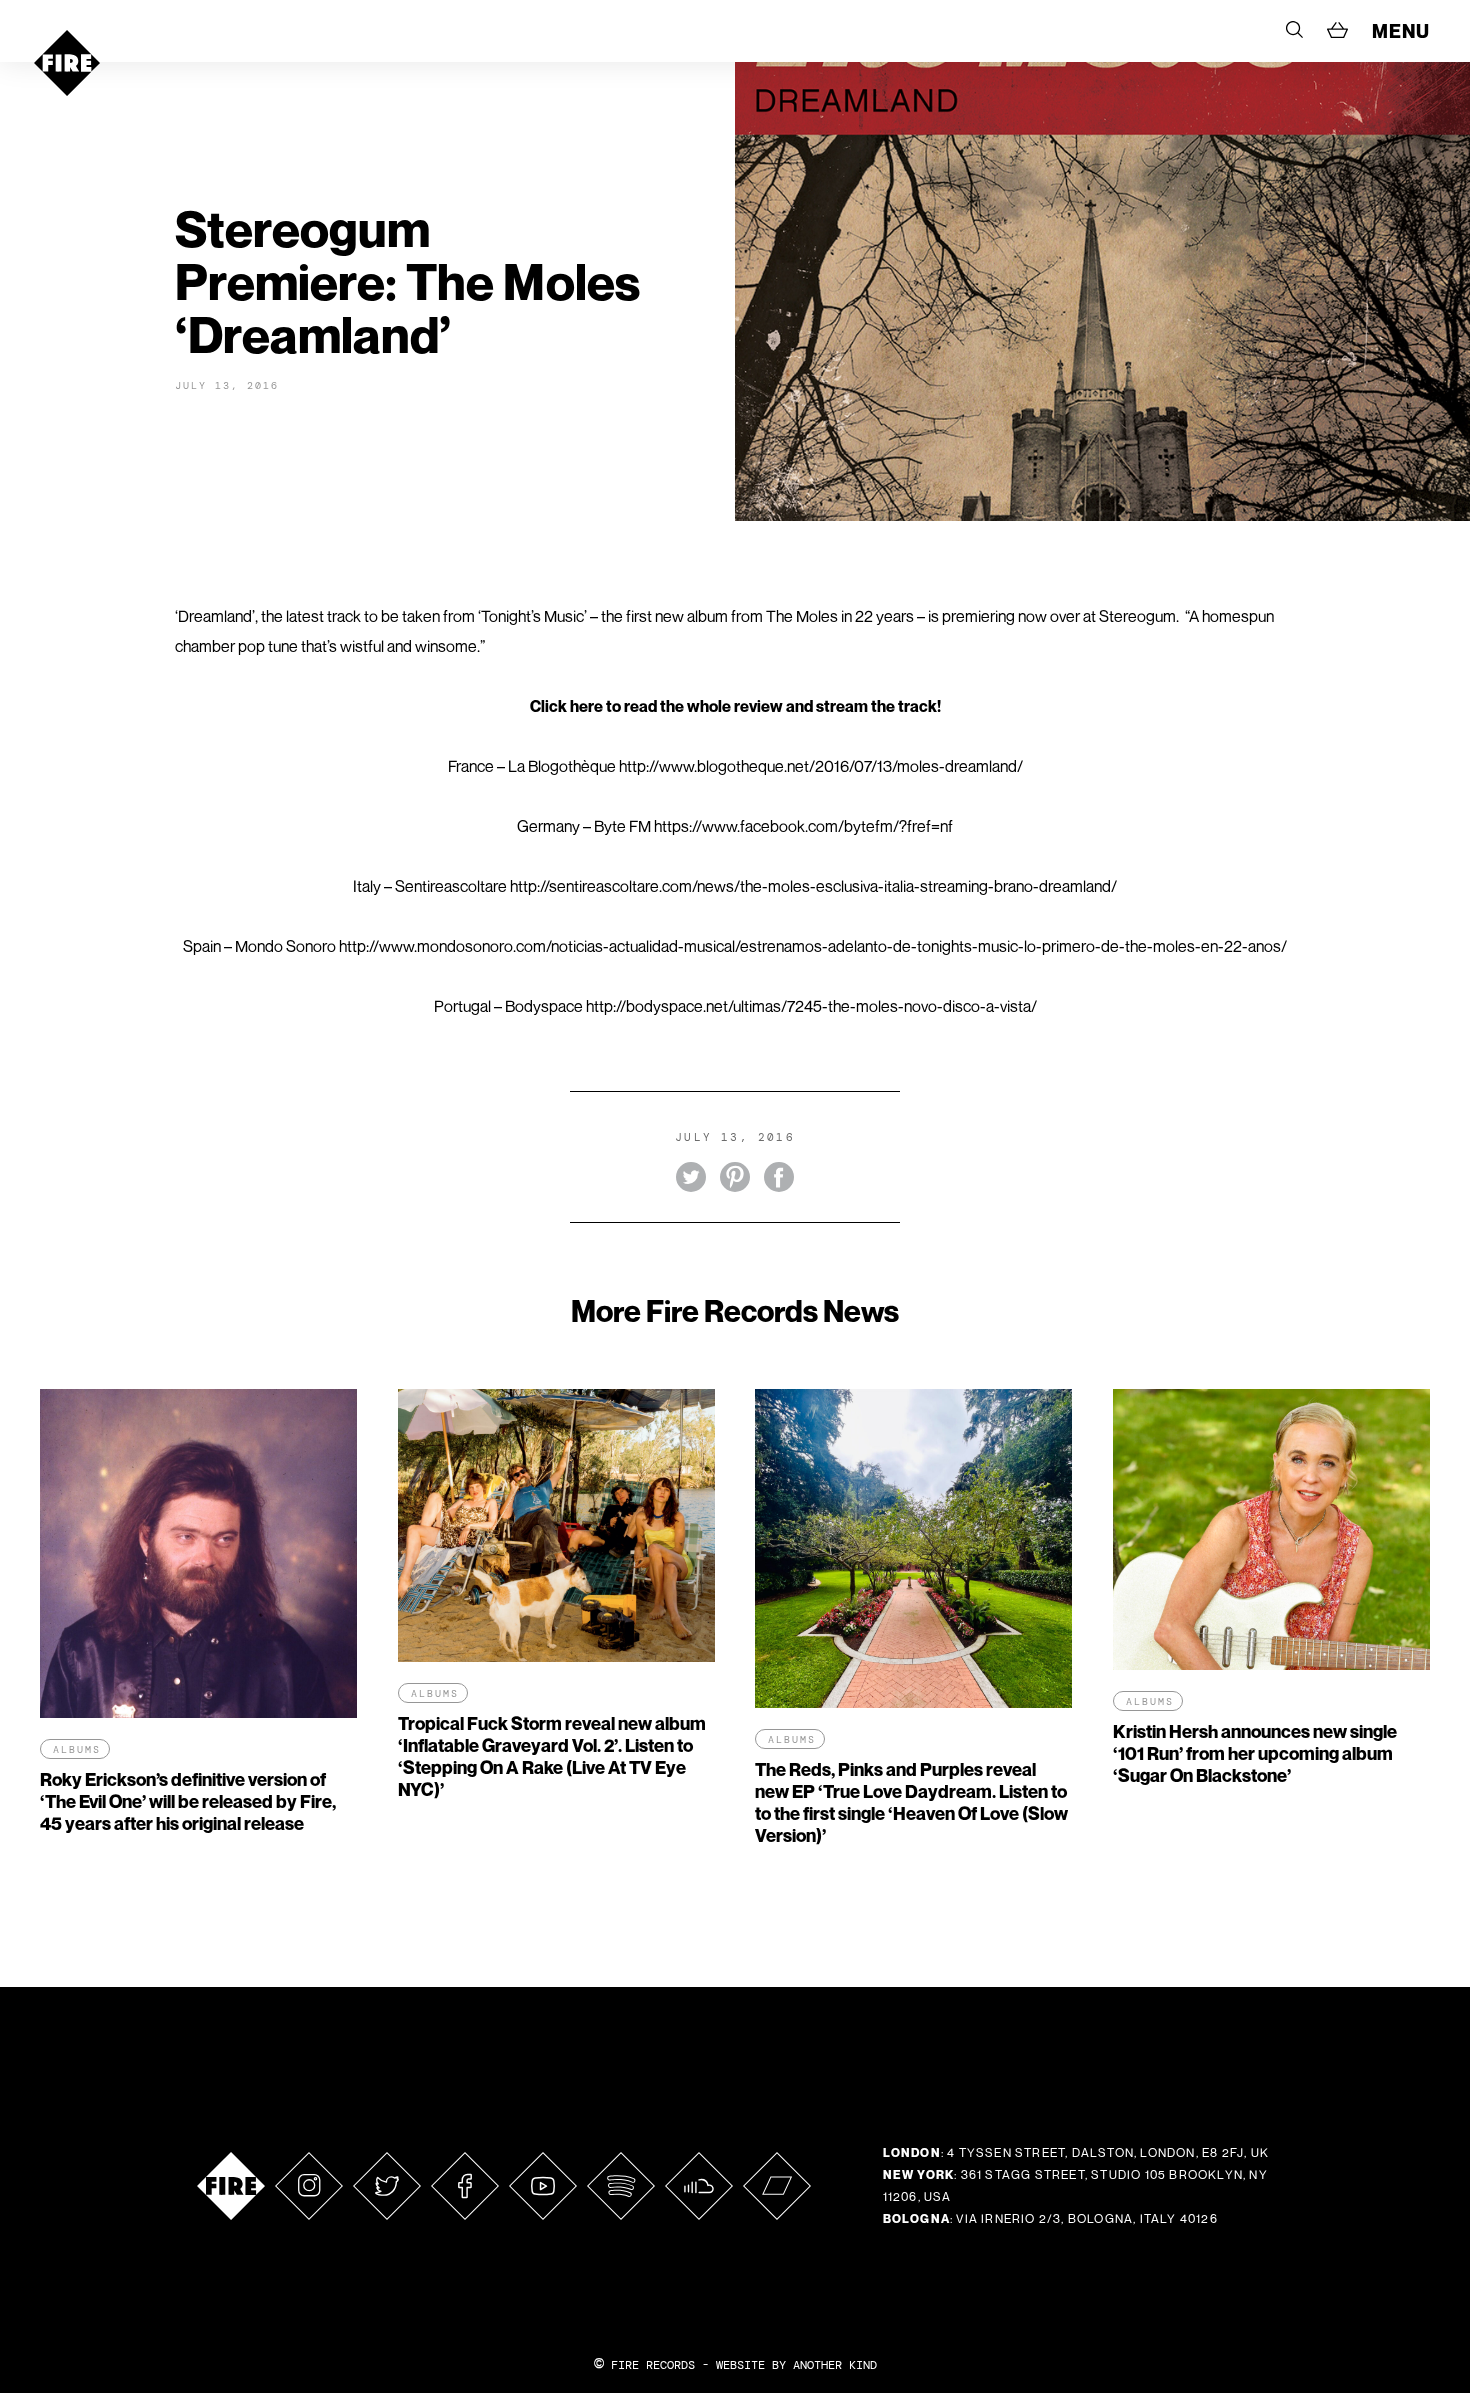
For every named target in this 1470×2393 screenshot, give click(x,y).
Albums (77, 1749)
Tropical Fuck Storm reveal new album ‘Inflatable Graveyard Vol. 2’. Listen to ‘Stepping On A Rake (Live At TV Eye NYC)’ (552, 1756)
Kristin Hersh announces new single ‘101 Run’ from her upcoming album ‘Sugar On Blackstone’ (1255, 1753)
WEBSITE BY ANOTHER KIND (796, 2365)
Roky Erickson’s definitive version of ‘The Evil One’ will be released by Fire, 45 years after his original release (188, 1801)
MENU (1401, 31)
